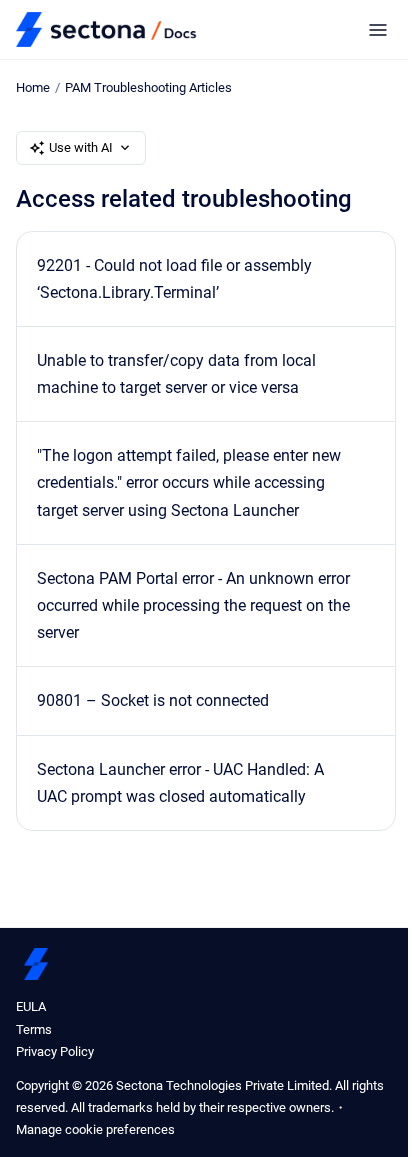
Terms (34, 1029)
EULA (31, 1006)
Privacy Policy (55, 1051)
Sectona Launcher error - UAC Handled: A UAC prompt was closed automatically (180, 783)
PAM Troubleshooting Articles (148, 87)
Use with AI (81, 147)
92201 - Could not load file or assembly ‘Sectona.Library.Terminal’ (174, 279)
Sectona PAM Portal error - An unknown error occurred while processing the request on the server (193, 605)
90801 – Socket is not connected (153, 700)
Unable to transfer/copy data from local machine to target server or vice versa (176, 374)
